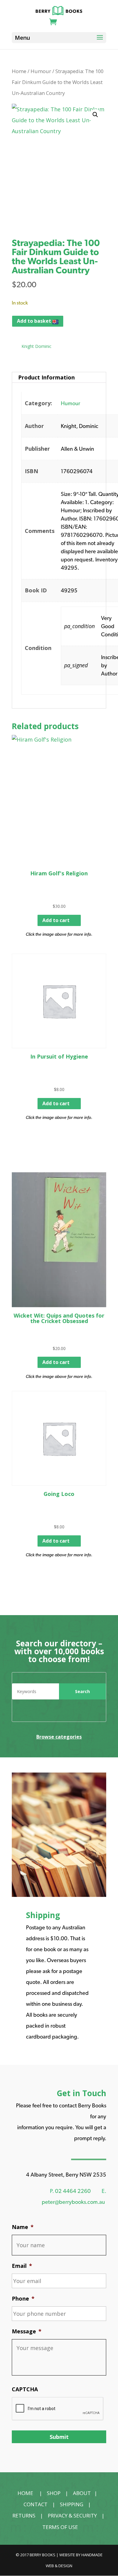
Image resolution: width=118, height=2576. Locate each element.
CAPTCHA (25, 2389)
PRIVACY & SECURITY (72, 2515)
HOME (25, 2493)
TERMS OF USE (60, 2527)
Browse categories (59, 1737)
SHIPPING (72, 2504)
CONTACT (36, 2504)
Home (19, 71)
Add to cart (56, 920)
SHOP (54, 2493)
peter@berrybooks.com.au (73, 2202)
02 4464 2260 (73, 2191)
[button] (95, 115)
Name (23, 2227)
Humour (41, 71)
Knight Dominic (36, 346)
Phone (23, 2299)
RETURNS (24, 2515)
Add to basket (35, 321)
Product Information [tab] (46, 377)
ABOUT (82, 2493)
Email (22, 2266)
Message (27, 2331)
